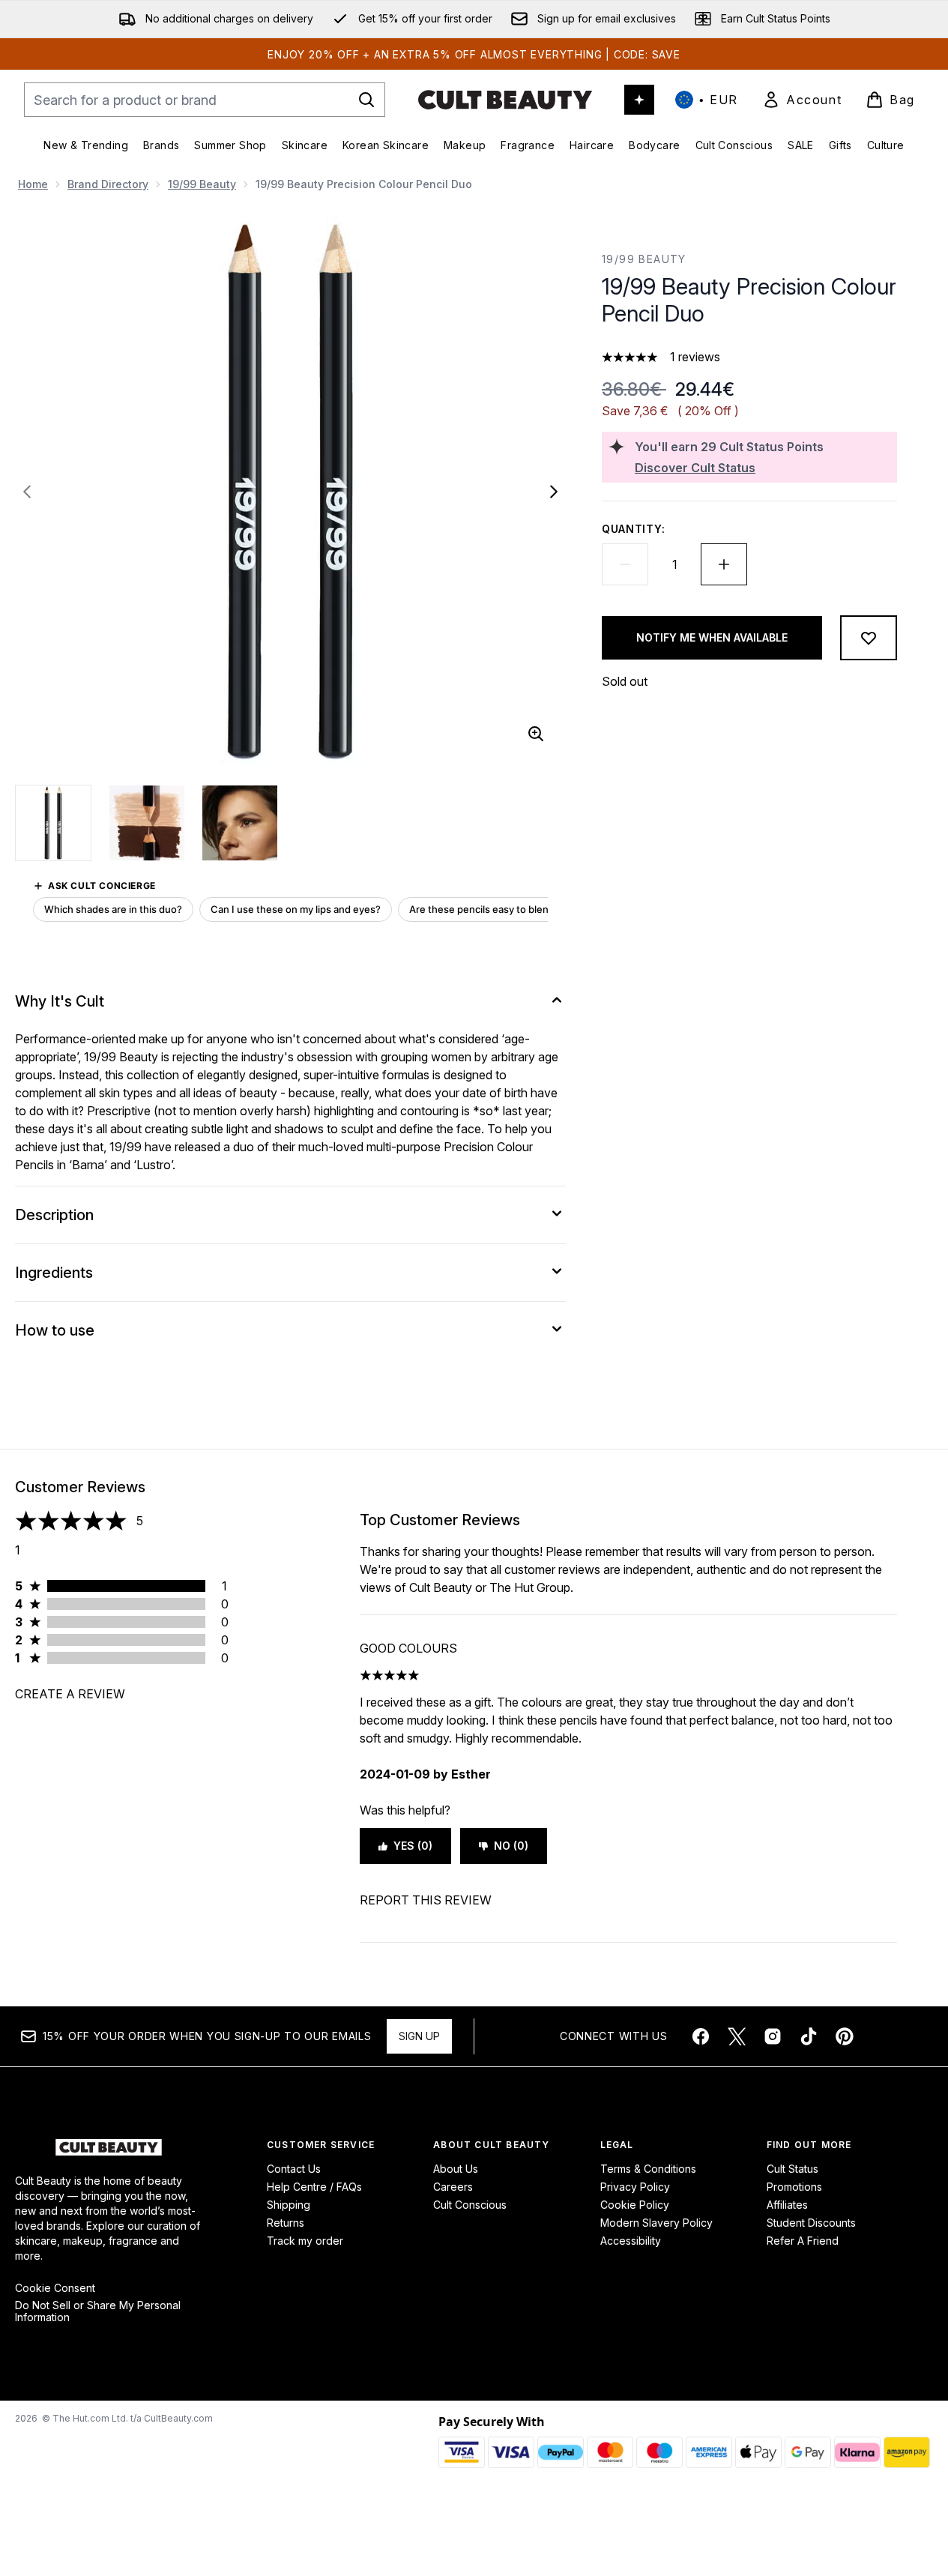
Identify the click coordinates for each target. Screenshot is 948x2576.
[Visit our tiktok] (809, 2036)
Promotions (794, 2187)
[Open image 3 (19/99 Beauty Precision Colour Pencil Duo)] (240, 823)
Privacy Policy (635, 2187)
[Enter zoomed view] (536, 734)
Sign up (419, 2036)
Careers (453, 2187)
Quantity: (633, 529)
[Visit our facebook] (701, 2036)
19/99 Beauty (202, 184)
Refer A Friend (803, 2241)
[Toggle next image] (554, 492)
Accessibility (631, 2241)
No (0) (511, 1846)
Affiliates (787, 2205)
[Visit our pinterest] (845, 2036)
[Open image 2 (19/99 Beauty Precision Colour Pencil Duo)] (147, 823)
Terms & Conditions (648, 2169)
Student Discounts (811, 2223)
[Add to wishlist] (869, 638)
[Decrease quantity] (625, 564)
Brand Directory (108, 184)
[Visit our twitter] (737, 2036)
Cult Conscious (470, 2205)
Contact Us (294, 2169)
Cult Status (792, 2169)
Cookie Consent (55, 2288)
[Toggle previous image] (27, 492)
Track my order (305, 2241)
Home (33, 184)
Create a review (70, 1694)
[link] (802, 100)
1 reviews (695, 357)
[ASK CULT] (639, 100)
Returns (286, 2223)
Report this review (426, 1900)
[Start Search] (366, 100)
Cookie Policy (635, 2205)
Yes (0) (413, 1846)
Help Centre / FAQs (314, 2187)
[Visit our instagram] (773, 2036)
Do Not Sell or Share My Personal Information (98, 2311)
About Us (456, 2169)
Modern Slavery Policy (656, 2223)
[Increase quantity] (724, 564)
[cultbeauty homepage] (505, 100)
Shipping (289, 2205)
